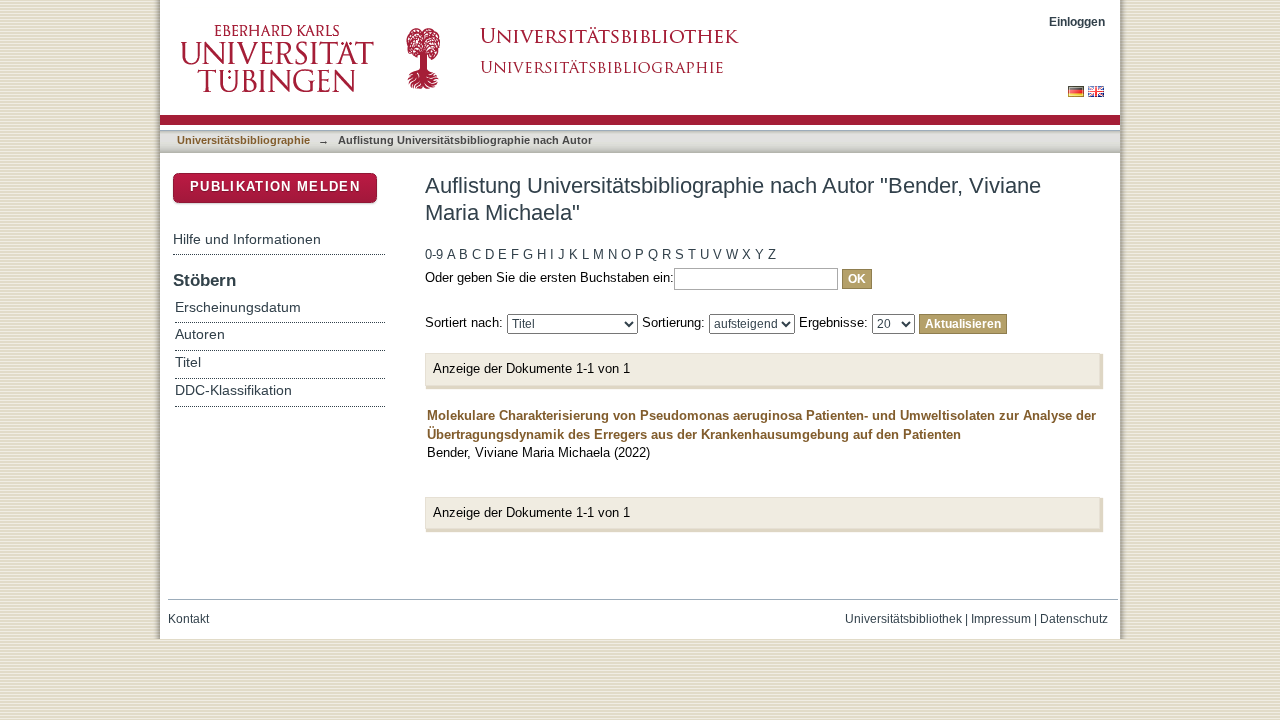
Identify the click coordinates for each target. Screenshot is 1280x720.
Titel (188, 362)
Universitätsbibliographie (243, 140)
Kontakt (188, 619)
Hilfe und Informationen (247, 239)
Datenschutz (1074, 619)
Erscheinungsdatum (238, 307)
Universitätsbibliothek (903, 619)
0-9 (434, 254)
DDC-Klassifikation (233, 390)
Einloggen (1077, 21)
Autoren (200, 334)
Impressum (1001, 619)
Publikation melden (275, 186)
